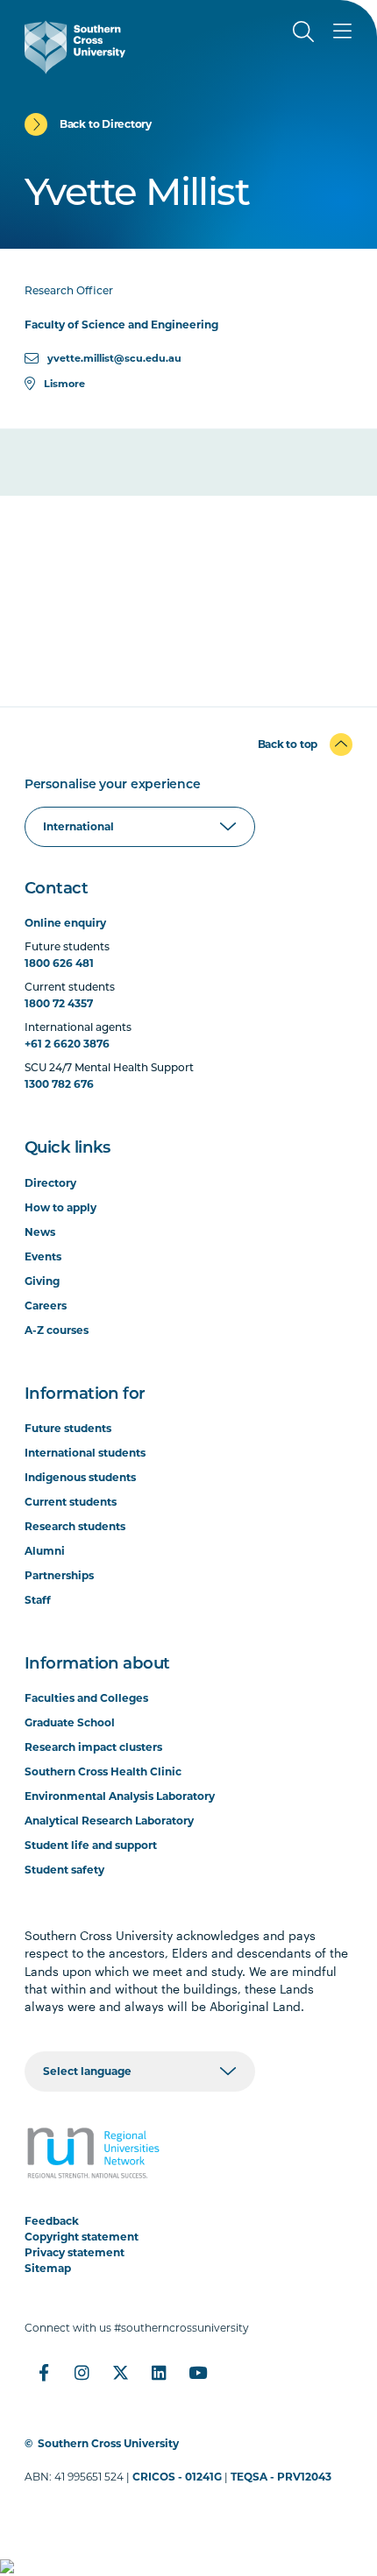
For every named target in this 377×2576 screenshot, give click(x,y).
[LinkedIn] (160, 2373)
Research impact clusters (93, 1747)
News (40, 1232)
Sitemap (48, 2268)
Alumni (45, 1551)
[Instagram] (82, 2373)
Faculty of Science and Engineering (121, 325)
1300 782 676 (59, 1084)
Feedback (52, 2221)
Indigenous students (80, 1477)
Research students (75, 1526)
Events (43, 1256)
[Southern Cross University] (75, 47)
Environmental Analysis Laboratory (120, 1796)
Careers (46, 1306)
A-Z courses (57, 1330)
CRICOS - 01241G (177, 2477)
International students (85, 1453)
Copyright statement (82, 2237)
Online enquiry (65, 923)
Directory (50, 1183)
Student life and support (91, 1845)
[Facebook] (44, 2373)
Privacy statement (75, 2252)
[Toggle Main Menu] (342, 32)
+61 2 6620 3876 (67, 1044)
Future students (68, 1428)
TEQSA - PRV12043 (281, 2477)
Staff (38, 1600)
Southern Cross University (108, 2443)
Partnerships (59, 1575)
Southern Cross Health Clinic (103, 1771)
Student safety (64, 1870)
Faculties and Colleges (86, 1698)
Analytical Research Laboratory (109, 1821)
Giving (42, 1281)
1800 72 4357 (59, 1003)
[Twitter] (121, 2373)
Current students (71, 1502)
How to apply (60, 1207)
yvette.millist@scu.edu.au (114, 358)
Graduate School (70, 1722)
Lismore (64, 384)
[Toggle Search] (303, 32)
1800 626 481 (59, 963)
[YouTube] (198, 2373)
